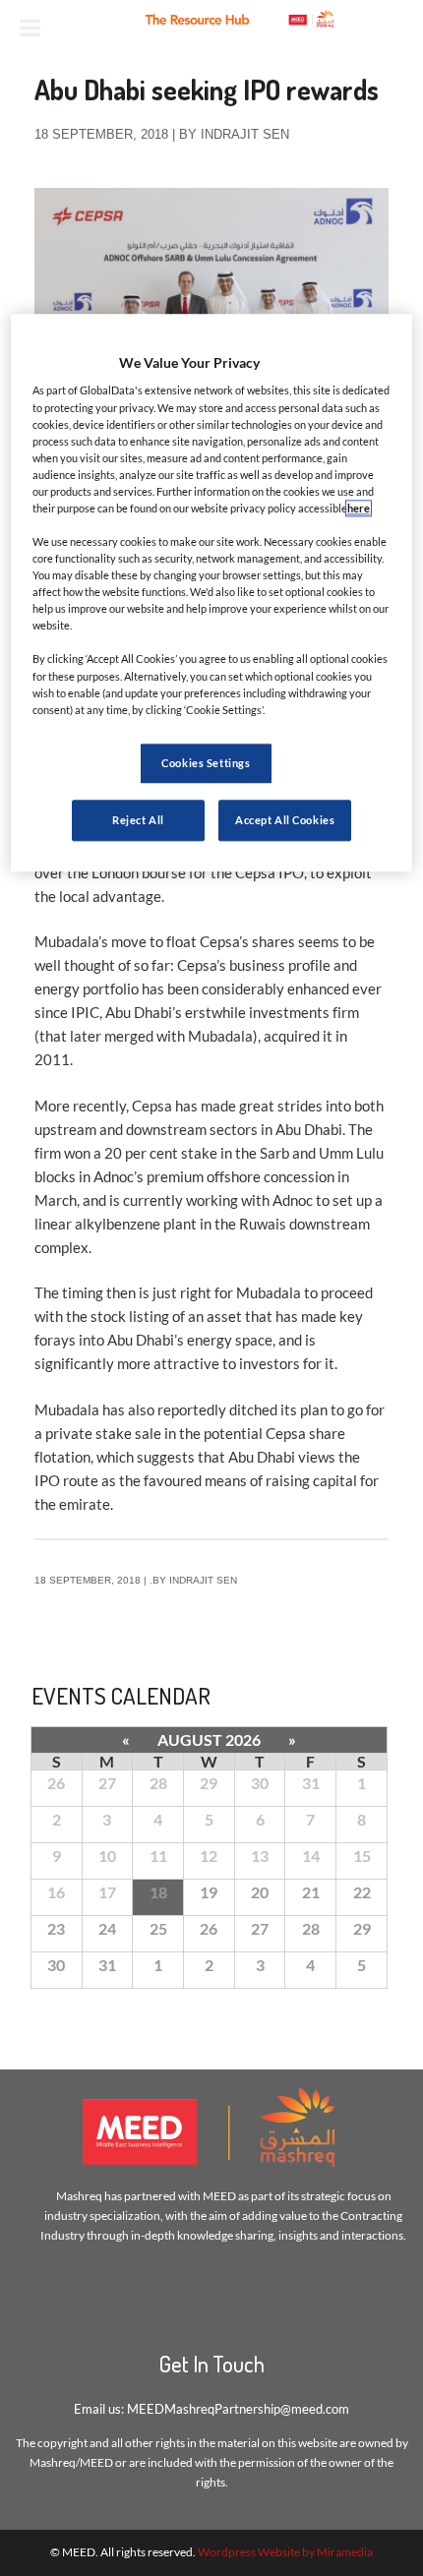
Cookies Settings (206, 763)
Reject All (138, 820)
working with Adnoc (249, 1200)
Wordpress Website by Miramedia (285, 2552)
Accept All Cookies (285, 820)
